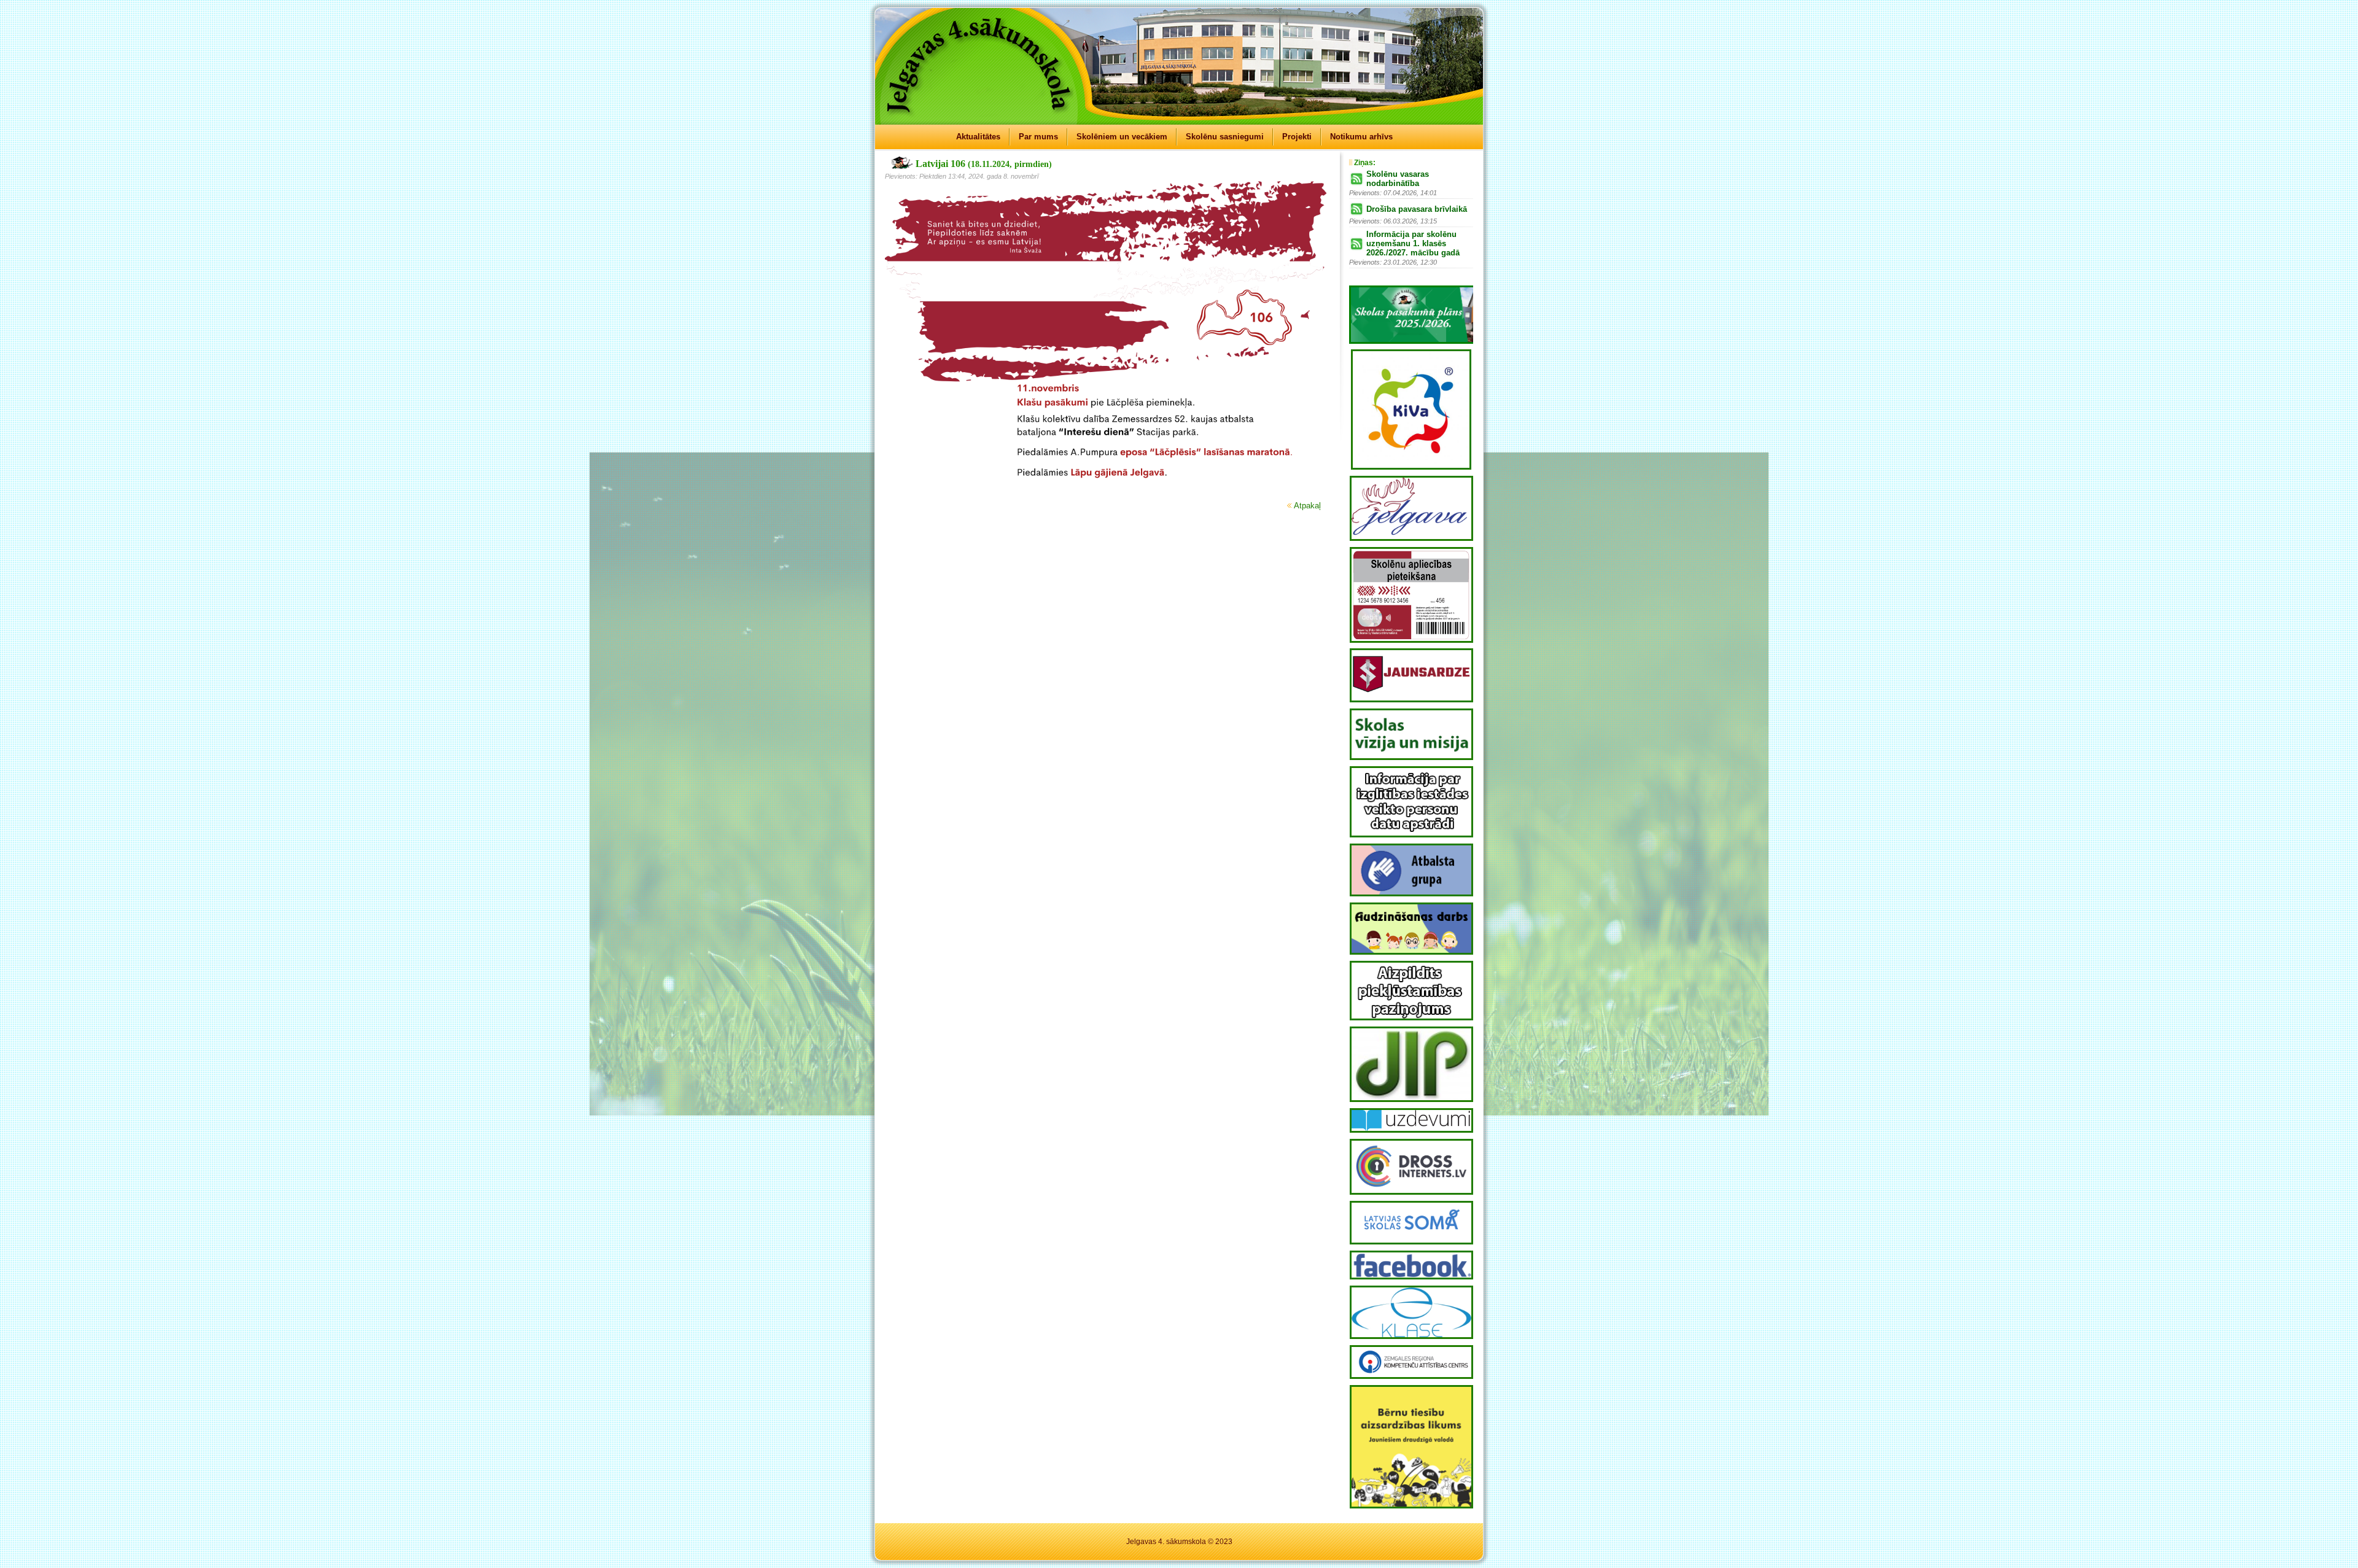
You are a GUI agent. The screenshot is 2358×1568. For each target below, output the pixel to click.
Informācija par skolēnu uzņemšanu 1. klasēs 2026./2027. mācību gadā (1413, 243)
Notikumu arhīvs (1361, 137)
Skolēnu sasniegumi (1225, 137)
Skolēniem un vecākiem (1122, 137)
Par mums (1038, 137)
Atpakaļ (1307, 506)
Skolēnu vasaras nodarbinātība (1398, 179)
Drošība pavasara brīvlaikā (1417, 209)
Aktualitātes (978, 137)
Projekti (1297, 137)
